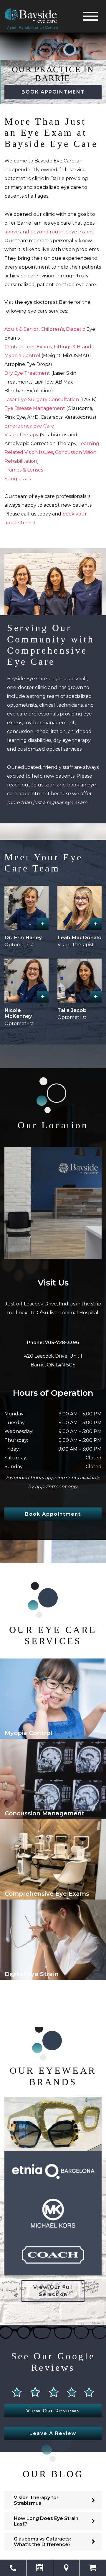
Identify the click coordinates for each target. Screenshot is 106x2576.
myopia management (49, 723)
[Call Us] (13, 2568)
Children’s (52, 329)
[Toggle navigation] (90, 16)
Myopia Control (22, 356)
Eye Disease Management (35, 408)
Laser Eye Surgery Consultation (42, 400)
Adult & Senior (21, 329)
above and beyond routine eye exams (49, 232)
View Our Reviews (53, 2411)
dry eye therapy (72, 740)
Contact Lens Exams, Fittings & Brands (49, 347)
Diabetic (76, 329)
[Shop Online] (93, 2568)
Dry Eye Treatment (27, 373)
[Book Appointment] (40, 2568)
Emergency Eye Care (29, 426)
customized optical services (49, 749)
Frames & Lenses (24, 470)
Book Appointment (53, 92)
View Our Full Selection (53, 2291)
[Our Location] (66, 2568)
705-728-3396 (62, 1343)
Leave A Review (53, 2433)
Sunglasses (18, 479)
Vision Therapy (21, 435)
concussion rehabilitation (36, 731)
